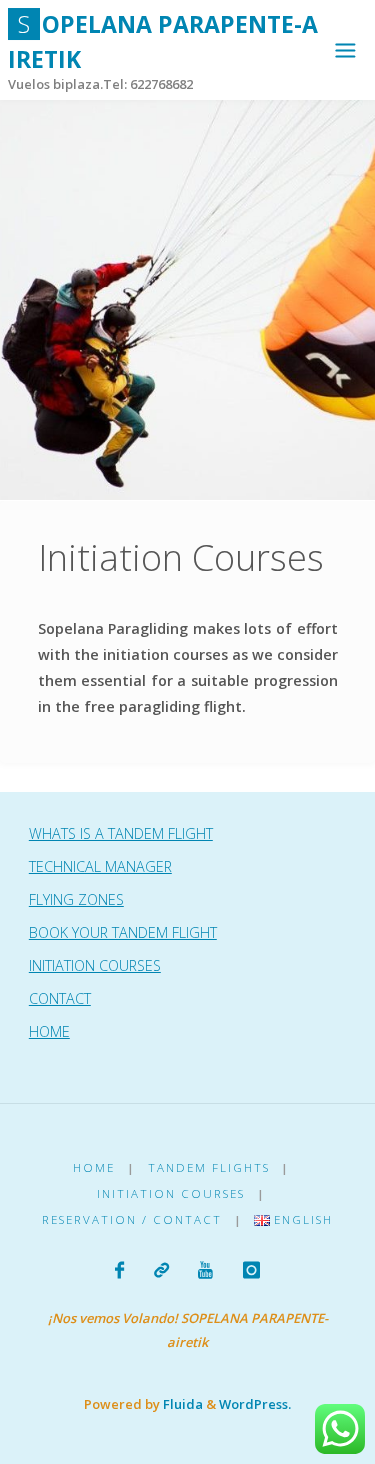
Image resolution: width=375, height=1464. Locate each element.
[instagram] (250, 1270)
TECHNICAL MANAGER (100, 866)
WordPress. (255, 1404)
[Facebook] (119, 1270)
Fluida (181, 1404)
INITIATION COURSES (95, 965)
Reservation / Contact (132, 1219)
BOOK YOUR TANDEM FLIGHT (123, 932)
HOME (49, 1031)
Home (94, 1167)
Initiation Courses (171, 1193)
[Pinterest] (161, 1270)
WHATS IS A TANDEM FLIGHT (121, 833)
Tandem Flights (209, 1167)
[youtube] (205, 1270)
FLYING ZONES (76, 899)
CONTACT (60, 998)
